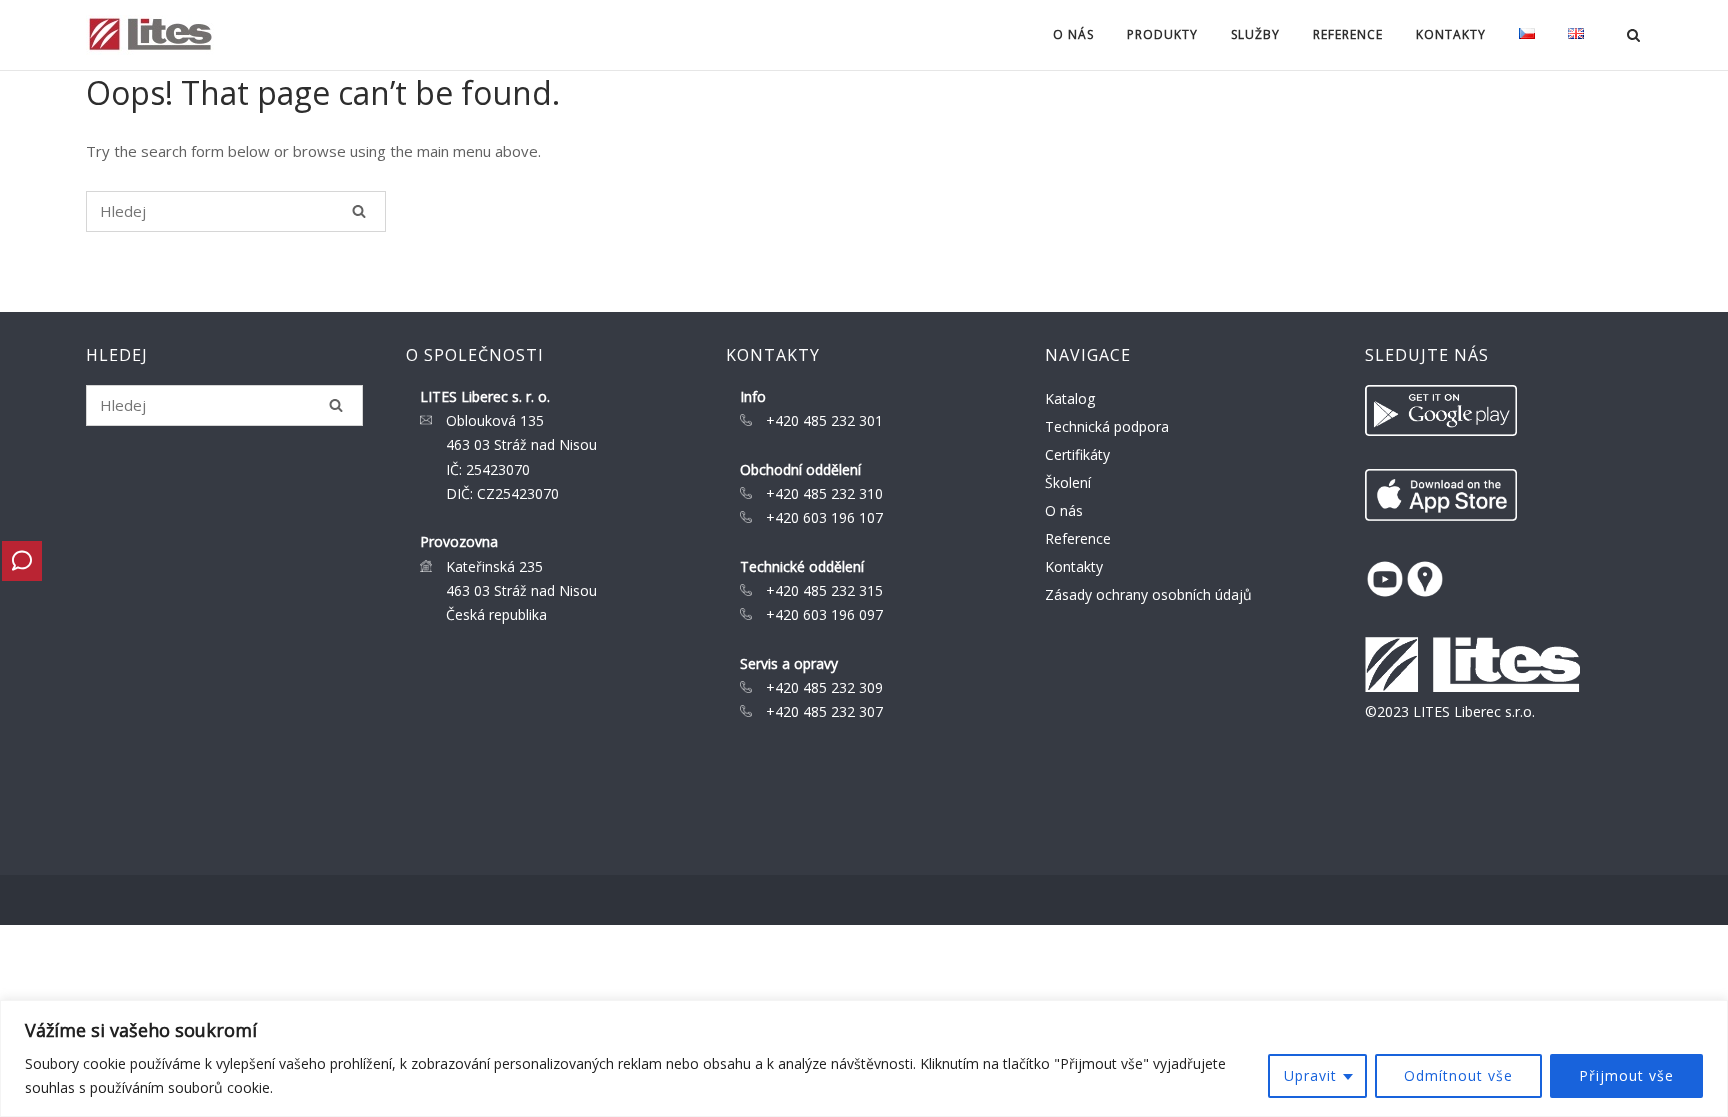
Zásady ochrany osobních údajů (1148, 594)
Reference (1348, 34)
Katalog (1070, 398)
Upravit (1310, 1075)
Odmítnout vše (1458, 1075)
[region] (864, 1058)
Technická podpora (1107, 426)
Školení (1068, 482)
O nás (1064, 510)
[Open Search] (1633, 37)
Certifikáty (1077, 454)
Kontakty (1074, 566)
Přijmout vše (1626, 1075)
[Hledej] (359, 211)
